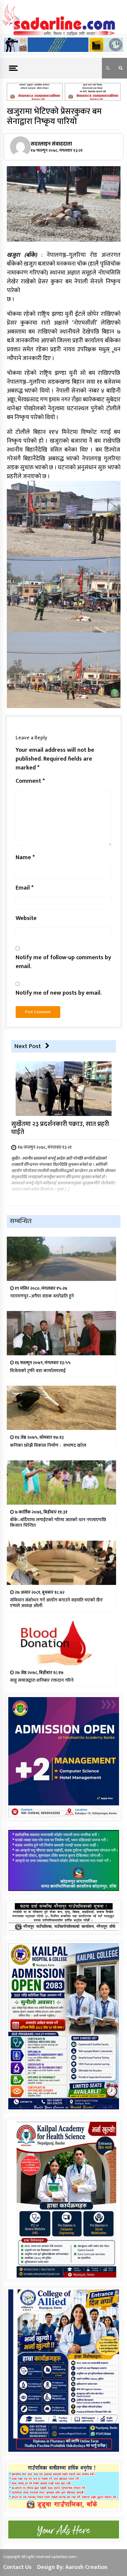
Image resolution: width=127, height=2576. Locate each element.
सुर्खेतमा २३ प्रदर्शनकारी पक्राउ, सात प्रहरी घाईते (60, 1128)
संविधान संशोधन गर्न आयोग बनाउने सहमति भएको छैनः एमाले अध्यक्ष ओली (57, 1603)
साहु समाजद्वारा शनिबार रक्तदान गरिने (42, 1680)
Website (26, 918)
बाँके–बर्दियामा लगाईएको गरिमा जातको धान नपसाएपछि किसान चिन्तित (58, 1523)
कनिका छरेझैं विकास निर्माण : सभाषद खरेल (48, 1445)
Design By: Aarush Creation (72, 2567)
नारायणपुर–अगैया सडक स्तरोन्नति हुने (42, 1296)
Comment (30, 781)
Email (25, 888)
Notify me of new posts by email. (59, 993)
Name (25, 857)
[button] (108, 68)
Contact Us (17, 2567)
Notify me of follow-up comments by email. (63, 962)
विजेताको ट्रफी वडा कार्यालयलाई (38, 1371)
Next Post (27, 1046)
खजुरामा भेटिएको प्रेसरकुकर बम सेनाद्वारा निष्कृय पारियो (54, 116)
